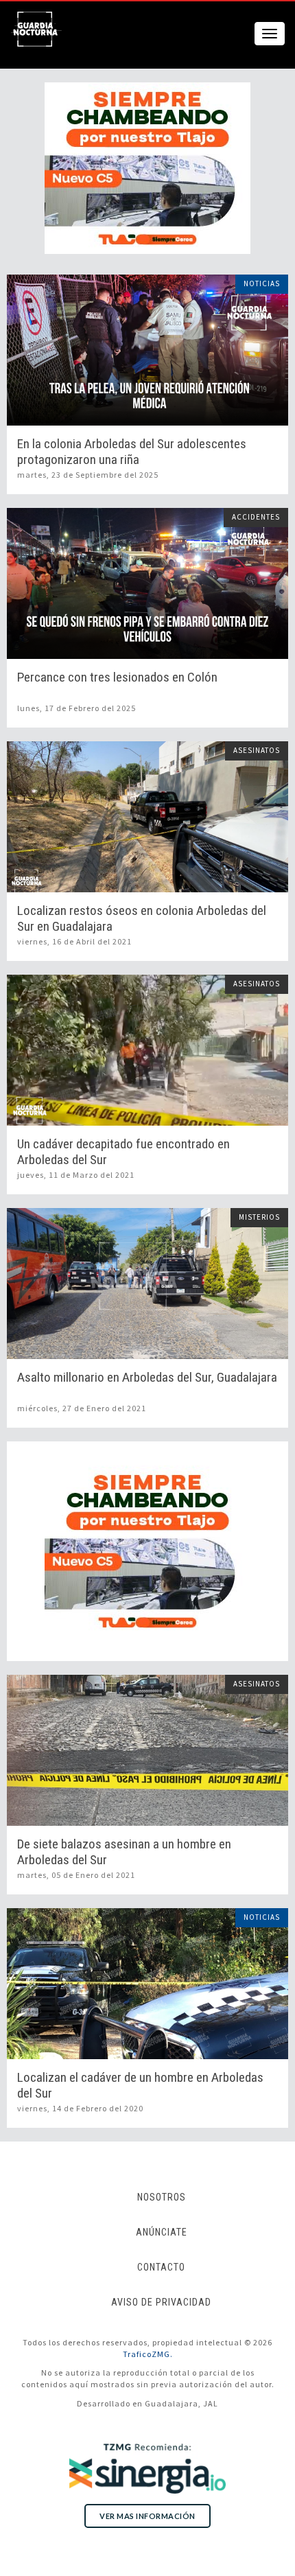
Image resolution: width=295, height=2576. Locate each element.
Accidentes (256, 517)
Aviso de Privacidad (161, 2302)
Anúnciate (162, 2232)
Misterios (259, 1217)
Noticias (262, 283)
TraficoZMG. (148, 2354)
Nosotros (162, 2197)
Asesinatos (257, 750)
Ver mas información (147, 2516)
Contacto (161, 2267)
